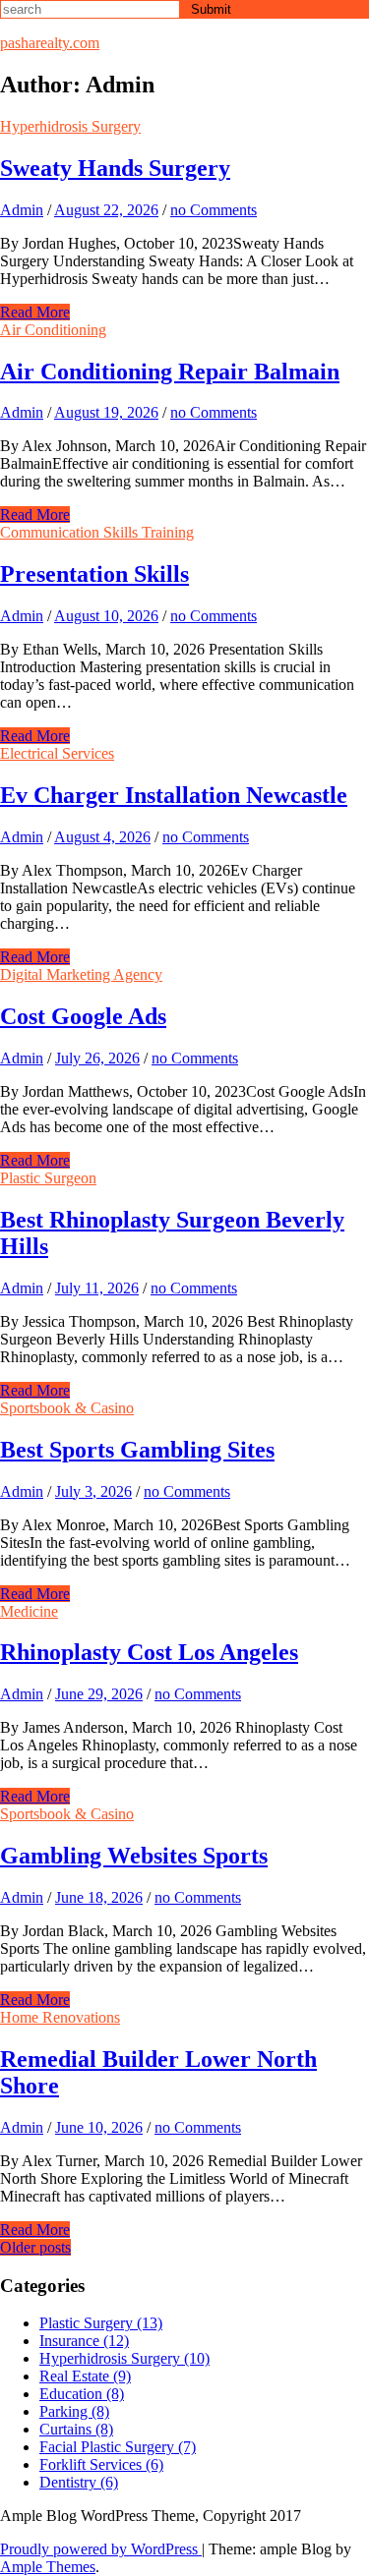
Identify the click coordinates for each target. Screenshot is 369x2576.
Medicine (29, 1611)
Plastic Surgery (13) (101, 2323)
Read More (35, 312)
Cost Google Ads (83, 1016)
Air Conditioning (53, 330)
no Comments (214, 210)
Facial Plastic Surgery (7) (118, 2447)
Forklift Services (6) (101, 2464)
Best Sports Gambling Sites (137, 1450)
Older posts (35, 2247)
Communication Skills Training (97, 532)
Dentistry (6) (79, 2482)
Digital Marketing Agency (81, 974)
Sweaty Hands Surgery (115, 168)
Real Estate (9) (85, 2376)
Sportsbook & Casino (67, 1408)
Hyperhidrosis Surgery (70, 126)
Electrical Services (57, 753)
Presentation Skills (94, 574)
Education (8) (82, 2394)
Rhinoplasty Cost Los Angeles (149, 1652)
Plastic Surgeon (48, 1178)
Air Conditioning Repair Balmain (170, 372)
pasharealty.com (50, 43)
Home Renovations (60, 2017)
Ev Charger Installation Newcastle (174, 795)
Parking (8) (74, 2411)
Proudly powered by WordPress (101, 2549)
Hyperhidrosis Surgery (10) (124, 2358)
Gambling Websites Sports (134, 1856)
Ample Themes (48, 2567)
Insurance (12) (84, 2341)
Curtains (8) (76, 2429)
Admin (22, 210)
